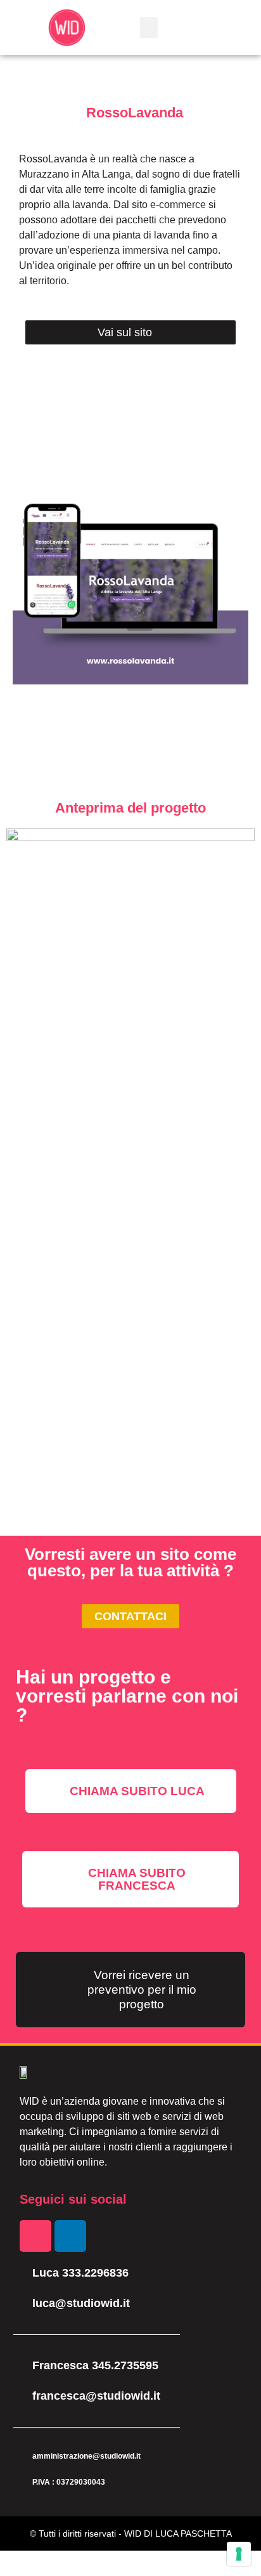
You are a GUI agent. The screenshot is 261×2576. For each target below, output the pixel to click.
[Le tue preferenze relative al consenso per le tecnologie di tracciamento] (239, 2554)
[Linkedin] (70, 2236)
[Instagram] (35, 2236)
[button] (149, 28)
